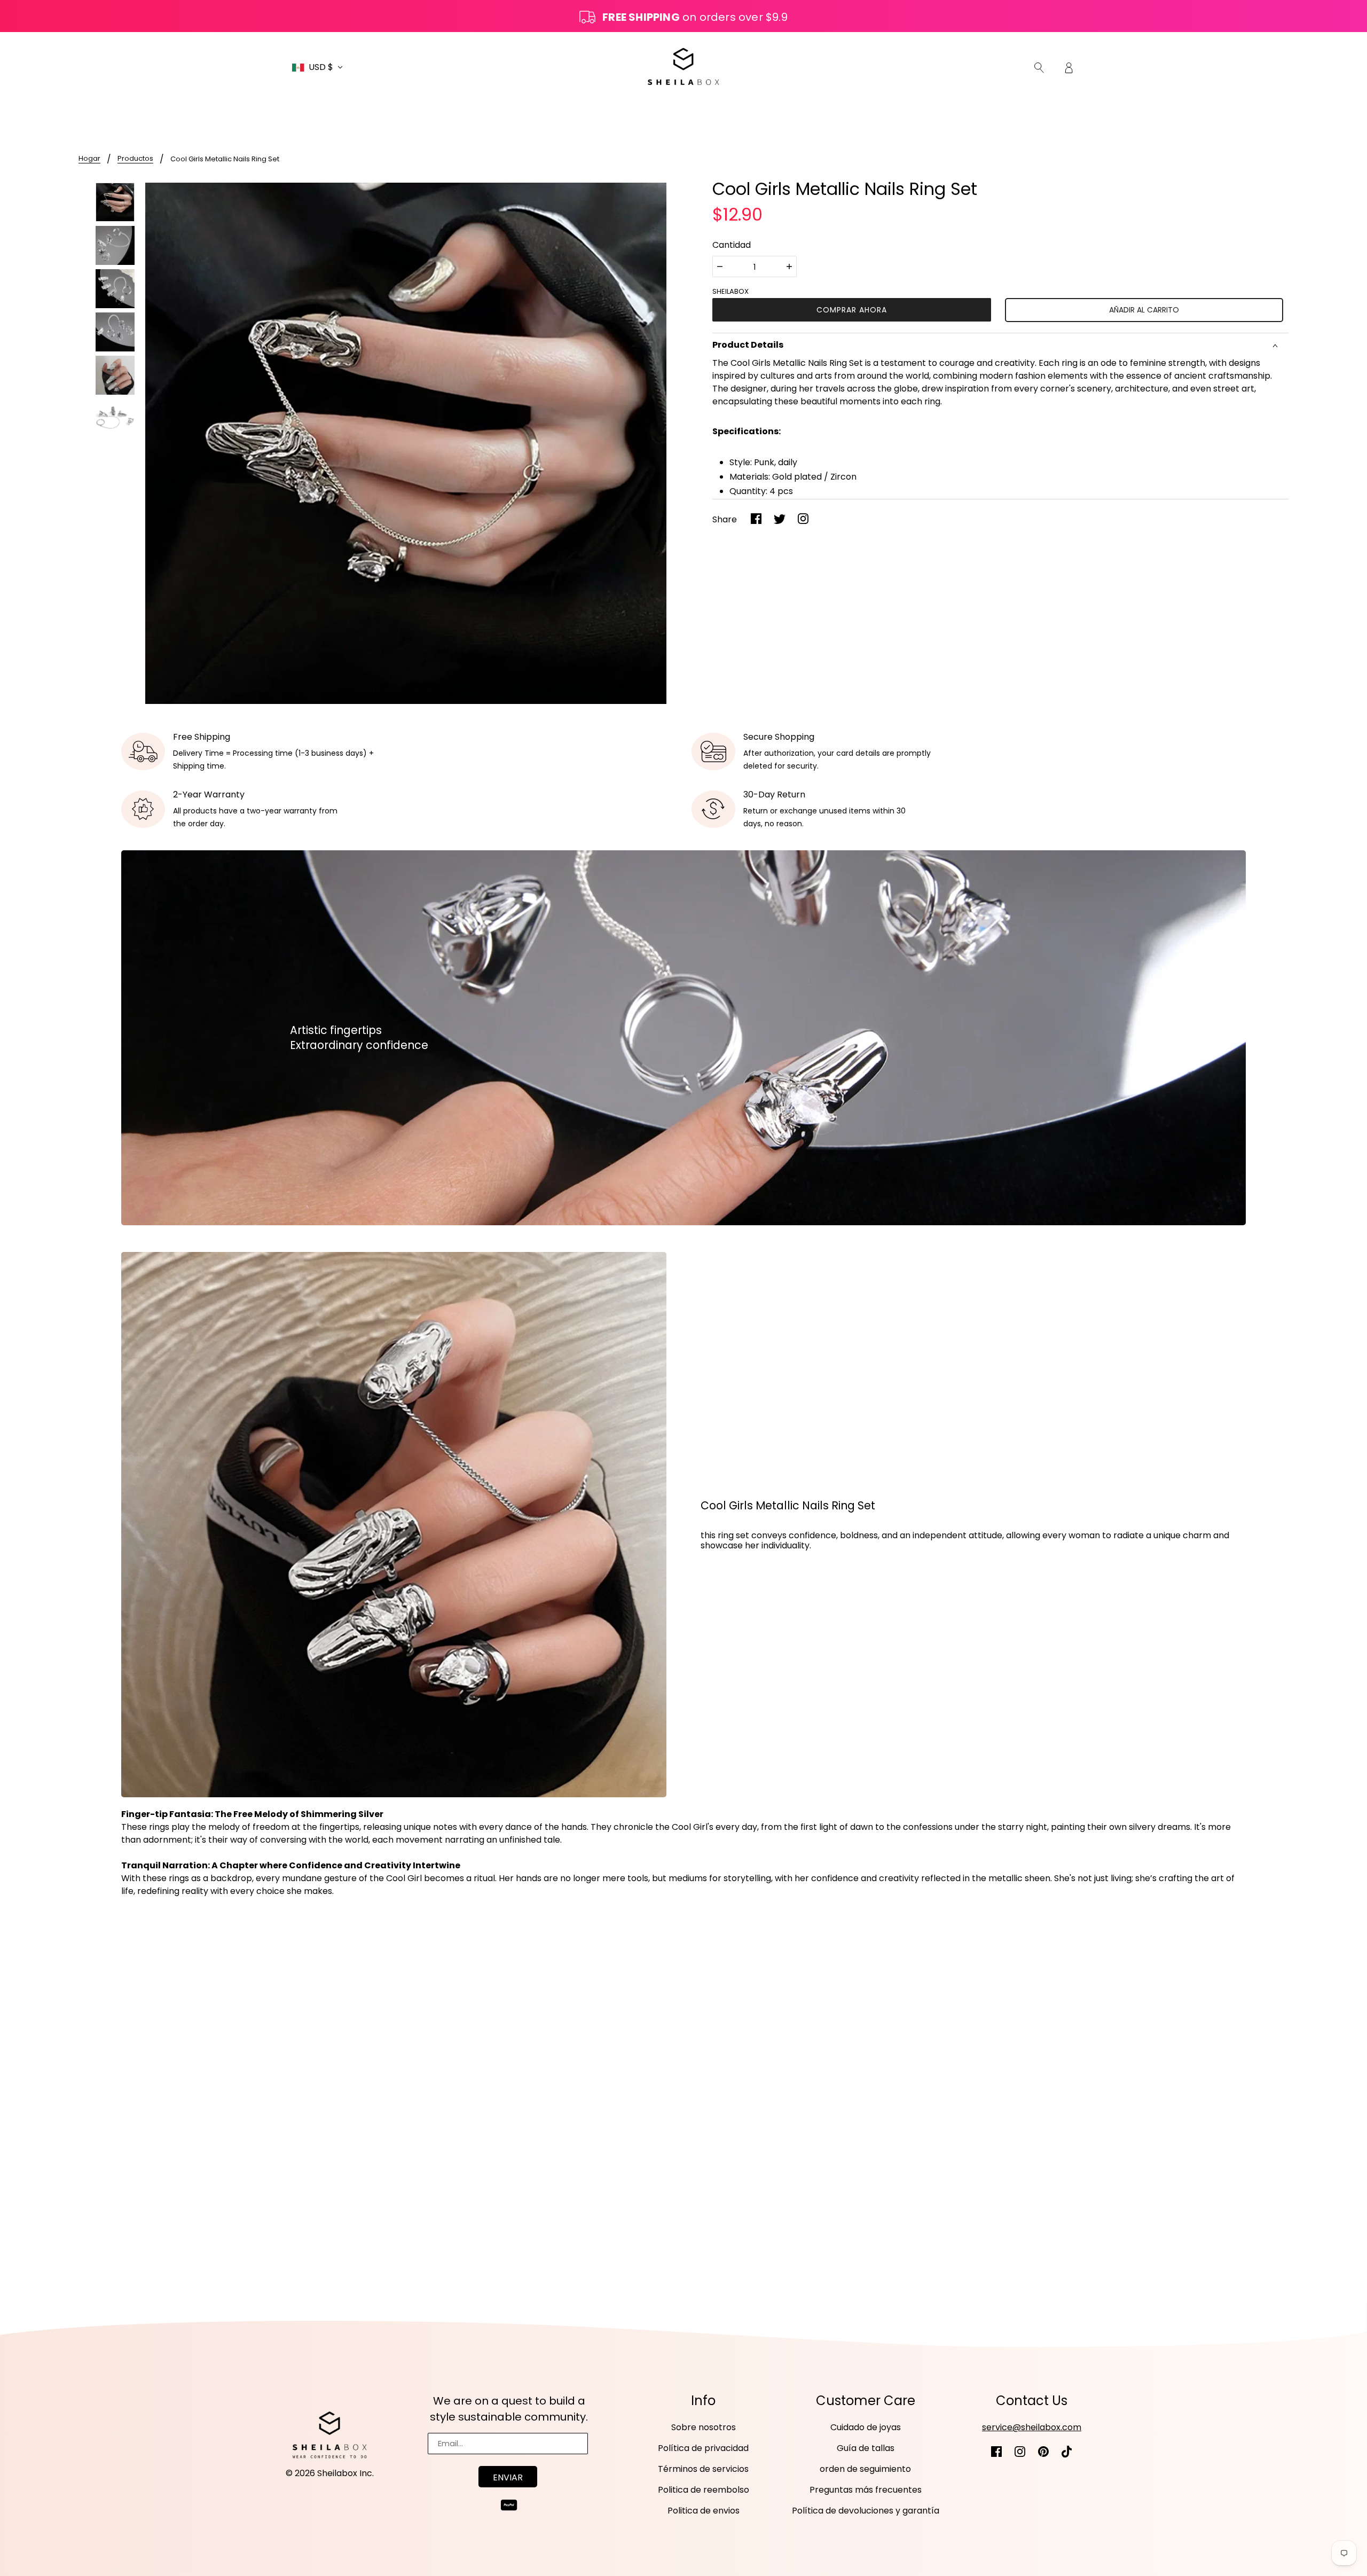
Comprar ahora (852, 310)
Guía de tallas (866, 2448)
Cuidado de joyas (866, 2427)
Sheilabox (730, 291)
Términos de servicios (703, 2469)
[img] (1039, 67)
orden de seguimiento (865, 2469)
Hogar (89, 159)
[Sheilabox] (683, 66)
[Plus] (789, 267)
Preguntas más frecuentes (866, 2490)
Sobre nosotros (704, 2427)
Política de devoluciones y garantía (866, 2511)
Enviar (508, 2477)
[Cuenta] (1069, 67)
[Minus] (720, 267)
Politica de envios (704, 2511)
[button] (317, 67)
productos (135, 159)
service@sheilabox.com (1032, 2427)
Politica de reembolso (704, 2490)
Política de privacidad (703, 2448)
